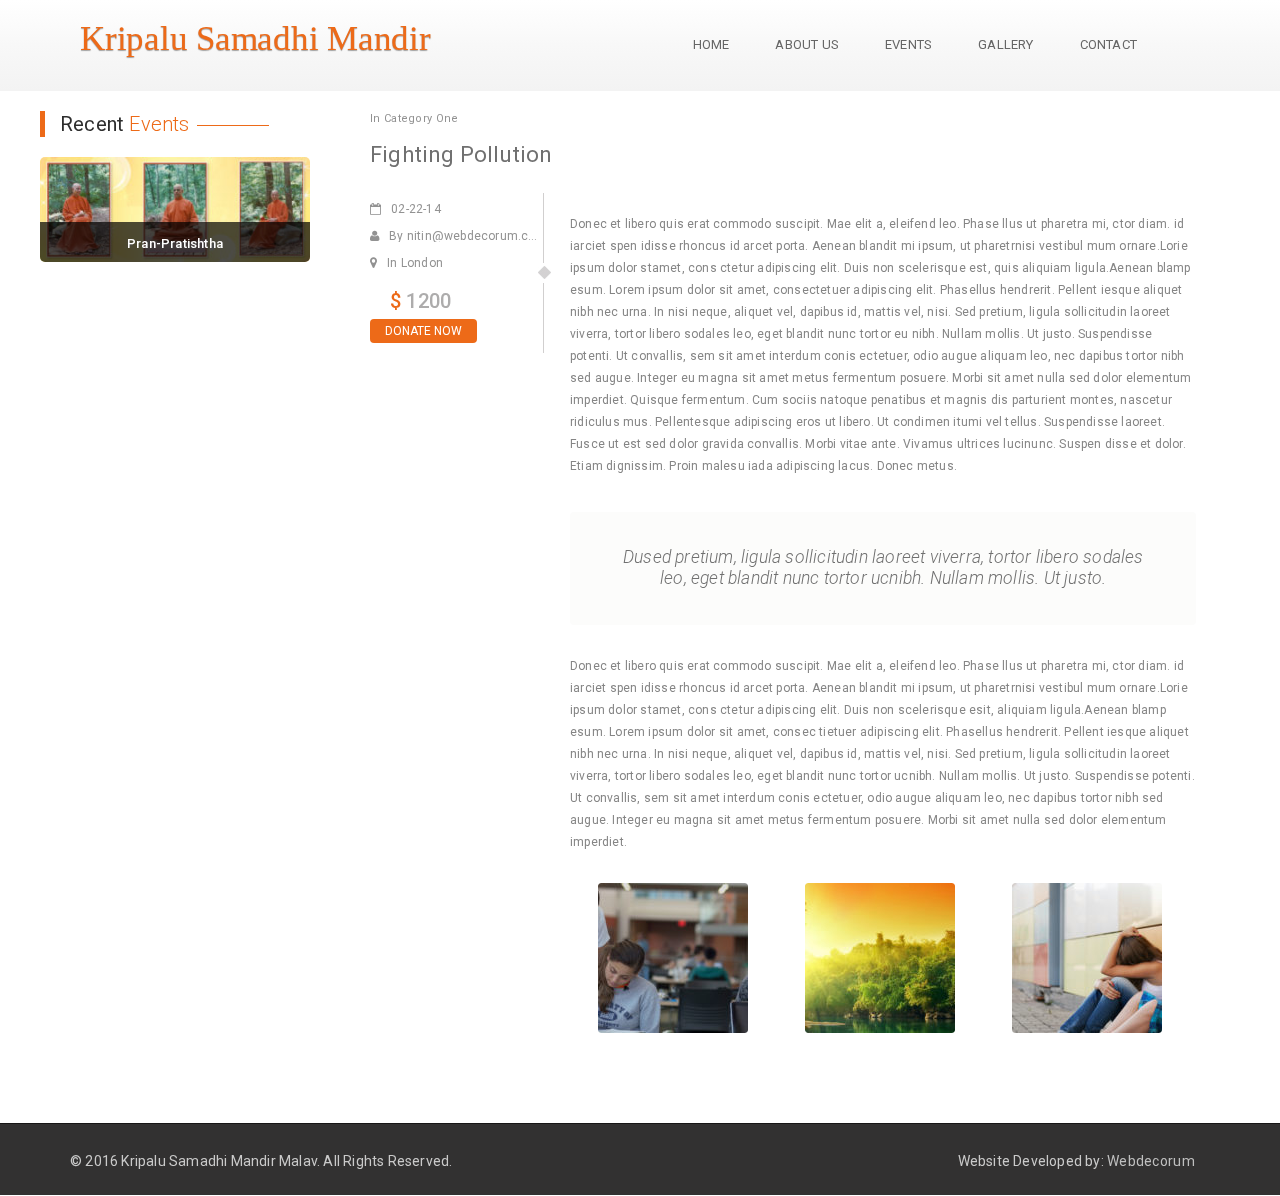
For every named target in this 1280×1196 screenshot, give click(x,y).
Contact (1108, 44)
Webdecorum (1151, 1161)
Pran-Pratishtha (175, 243)
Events (908, 44)
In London (415, 263)
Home (711, 44)
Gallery (1005, 44)
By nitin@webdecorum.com (468, 236)
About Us (807, 44)
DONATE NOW (423, 331)
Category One (421, 118)
